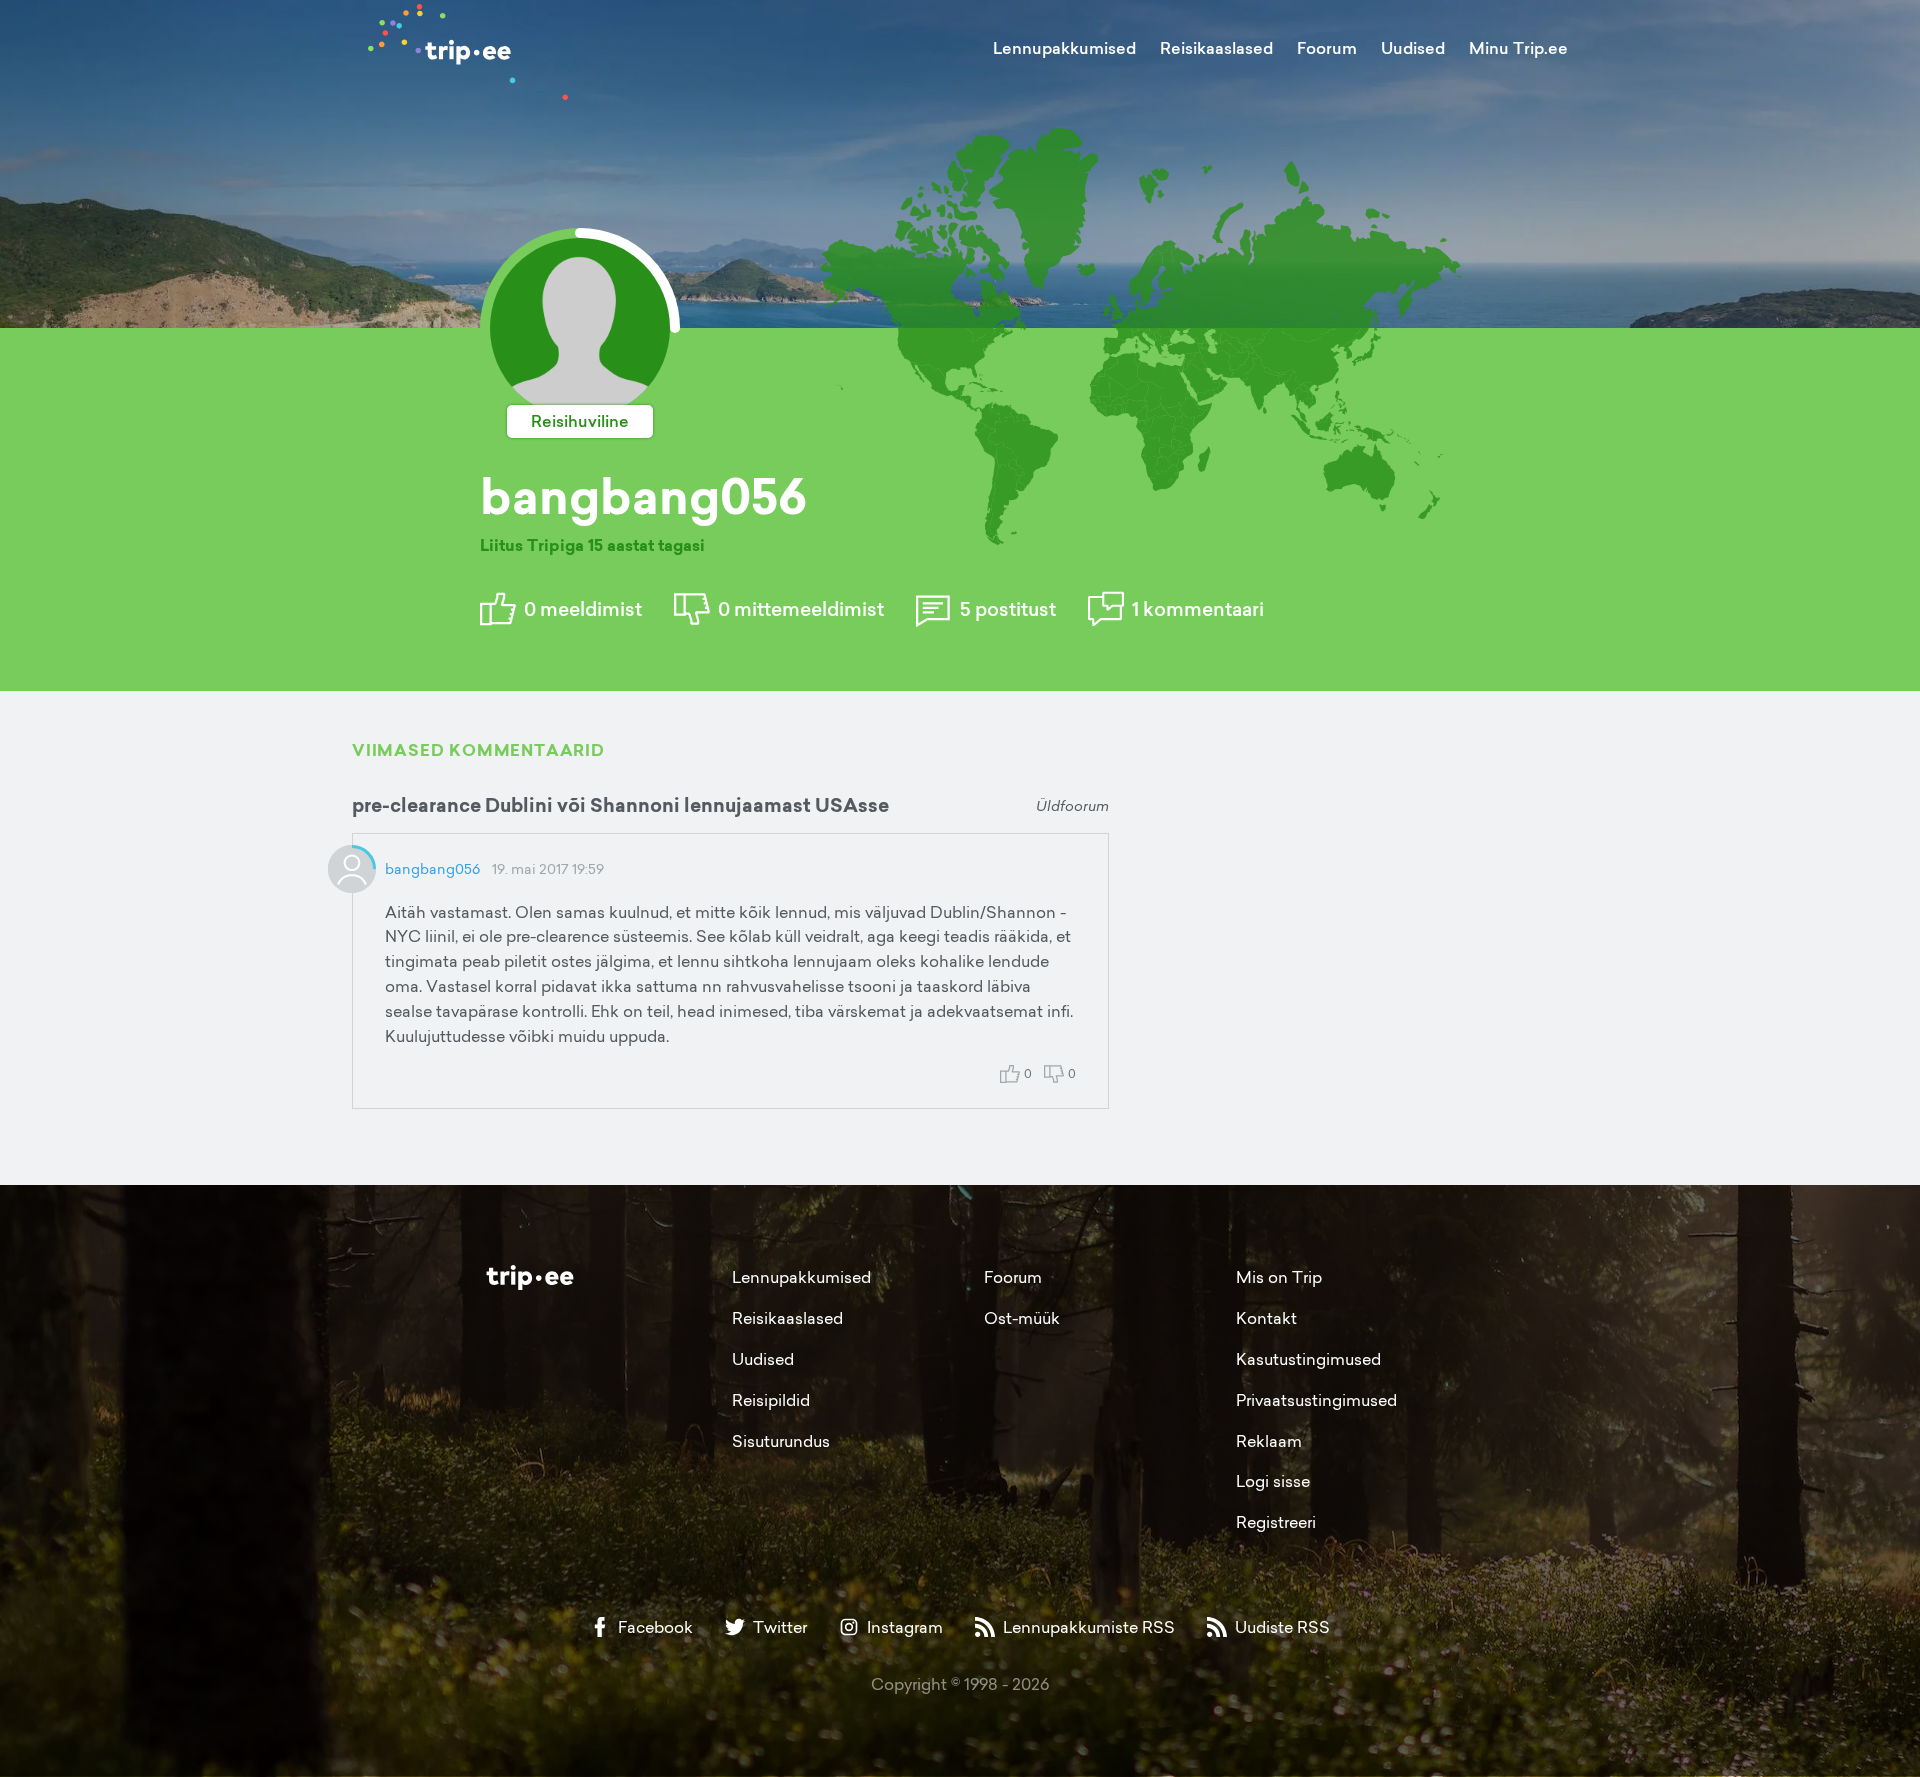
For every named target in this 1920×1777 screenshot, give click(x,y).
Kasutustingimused (1308, 1359)
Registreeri (1276, 1522)
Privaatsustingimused (1316, 1400)
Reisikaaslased (1216, 48)
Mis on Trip (1279, 1277)
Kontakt (1266, 1318)
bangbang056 (432, 868)
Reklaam (1269, 1441)
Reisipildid (771, 1400)
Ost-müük (1022, 1318)
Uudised (1413, 48)
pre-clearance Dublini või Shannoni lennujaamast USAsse (620, 805)
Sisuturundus (781, 1441)
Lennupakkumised (1064, 48)
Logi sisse (1273, 1481)
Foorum (1327, 48)
